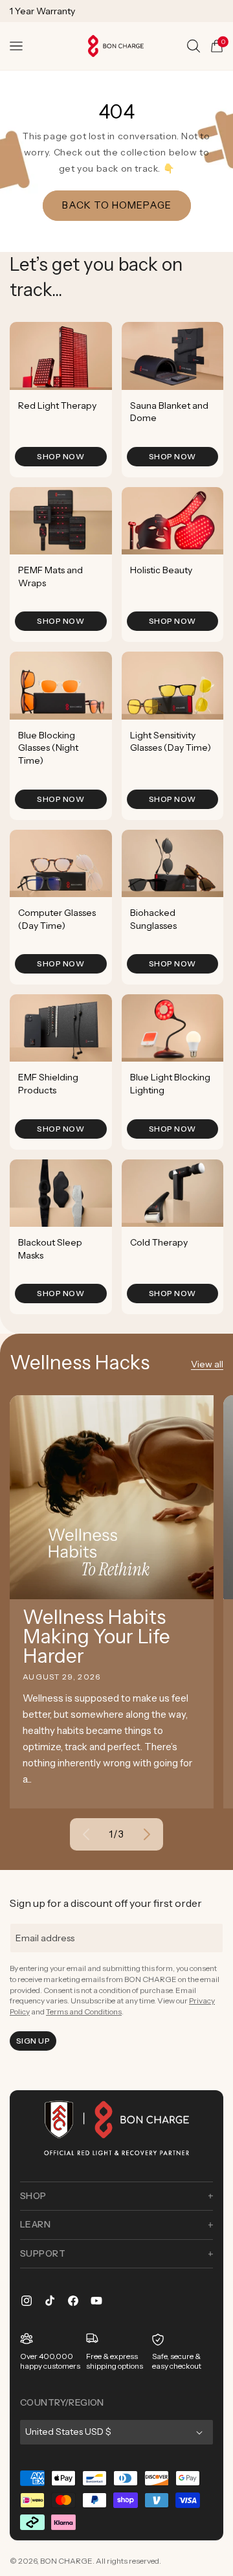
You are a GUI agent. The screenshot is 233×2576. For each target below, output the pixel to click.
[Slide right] (147, 1834)
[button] (16, 46)
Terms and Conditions (84, 2012)
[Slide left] (86, 1834)
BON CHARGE (66, 2561)
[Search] (194, 46)
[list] (116, 818)
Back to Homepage (117, 205)
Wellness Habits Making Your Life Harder (96, 1637)
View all (207, 1364)
